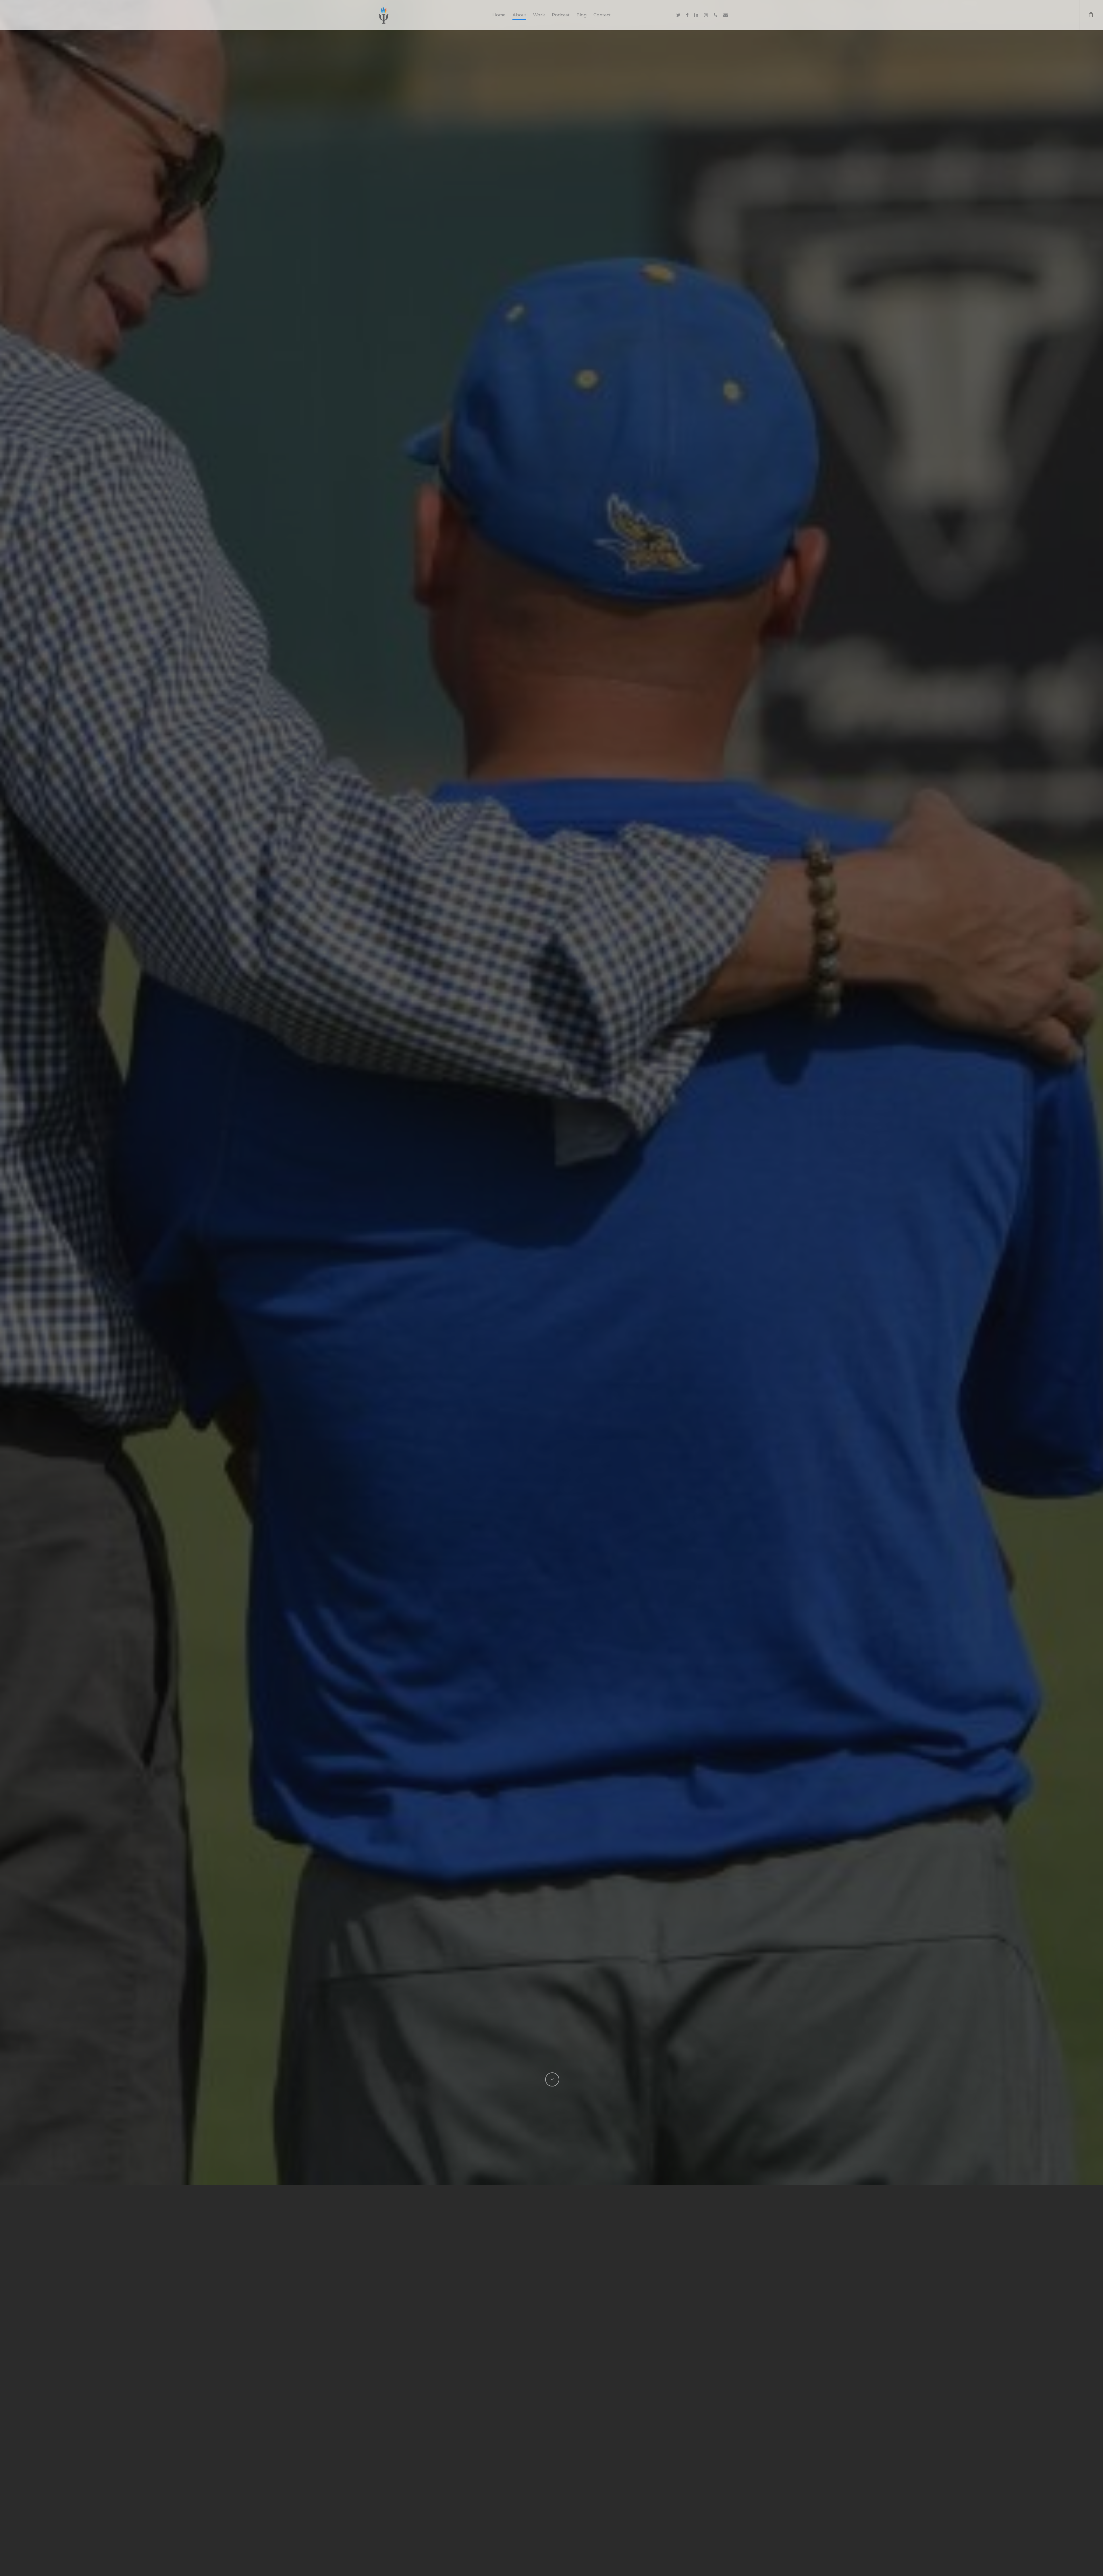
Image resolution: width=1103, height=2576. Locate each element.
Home (499, 15)
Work (539, 15)
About (519, 15)
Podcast (561, 15)
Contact (602, 15)
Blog (582, 15)
